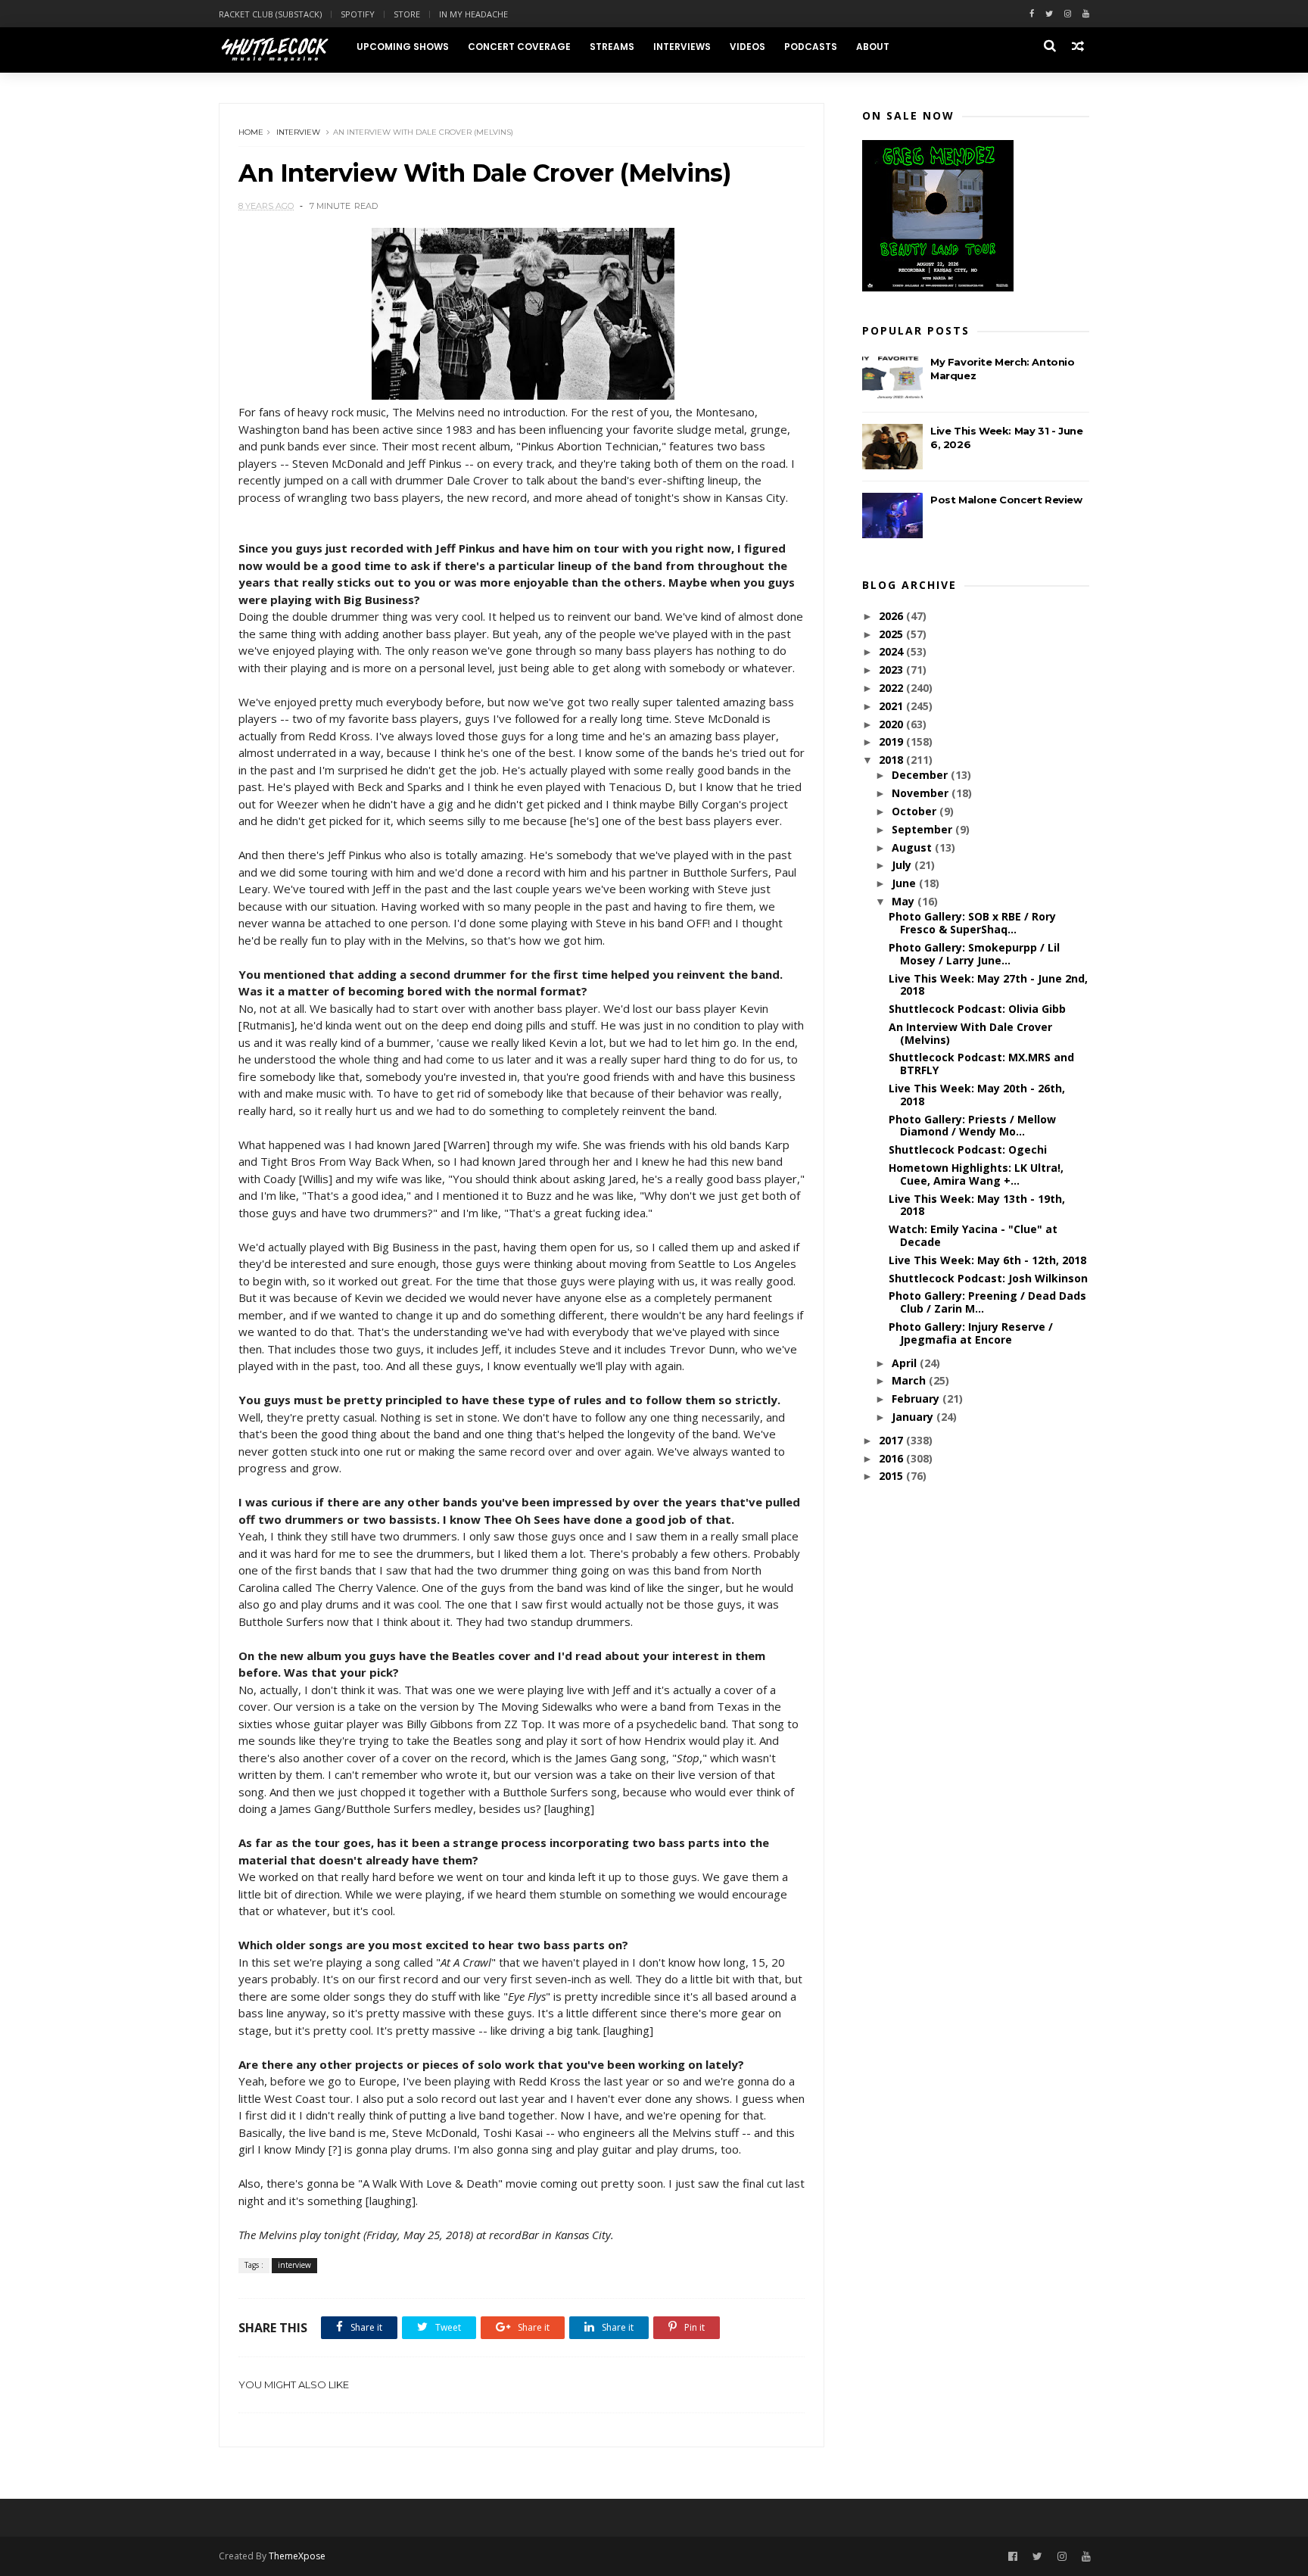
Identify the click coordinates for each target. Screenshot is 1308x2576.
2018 (892, 760)
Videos (747, 47)
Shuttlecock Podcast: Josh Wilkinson (988, 1278)
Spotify (358, 14)
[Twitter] (1049, 14)
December (921, 775)
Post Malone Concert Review (1006, 500)
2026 (892, 616)
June (905, 883)
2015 (892, 1476)
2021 (892, 706)
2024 (892, 651)
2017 (892, 1440)
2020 (892, 724)
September (923, 829)
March (910, 1380)
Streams (612, 47)
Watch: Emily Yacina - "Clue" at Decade (973, 1235)
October (916, 811)
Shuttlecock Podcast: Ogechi (968, 1149)
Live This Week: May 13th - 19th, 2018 (977, 1205)
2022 (892, 688)
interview (298, 132)
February (917, 1399)
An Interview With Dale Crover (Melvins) (970, 1033)
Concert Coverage (519, 47)
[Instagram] (1068, 14)
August (913, 847)
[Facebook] (1032, 14)
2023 (892, 670)
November (922, 793)
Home (251, 132)
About (873, 47)
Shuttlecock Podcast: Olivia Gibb (977, 1009)
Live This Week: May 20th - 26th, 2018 (977, 1095)
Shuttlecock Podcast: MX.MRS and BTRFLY (981, 1064)
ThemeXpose (297, 2556)
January (914, 1417)
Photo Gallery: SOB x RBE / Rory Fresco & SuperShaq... (972, 923)
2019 (892, 741)
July (903, 865)
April (906, 1363)
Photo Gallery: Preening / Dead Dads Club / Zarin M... (987, 1302)
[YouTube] (1086, 2557)
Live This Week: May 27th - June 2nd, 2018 (988, 985)
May (905, 901)
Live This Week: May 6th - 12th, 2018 (987, 1260)
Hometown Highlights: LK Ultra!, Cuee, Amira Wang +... (976, 1174)
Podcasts (811, 47)
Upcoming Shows (403, 47)
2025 (892, 634)
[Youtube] (1086, 14)
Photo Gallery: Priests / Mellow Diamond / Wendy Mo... (972, 1126)
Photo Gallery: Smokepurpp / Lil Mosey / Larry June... (974, 954)
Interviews (682, 47)
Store (407, 14)
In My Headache (473, 14)
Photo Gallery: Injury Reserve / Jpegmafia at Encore (971, 1333)
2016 (892, 1458)
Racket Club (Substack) (270, 14)
